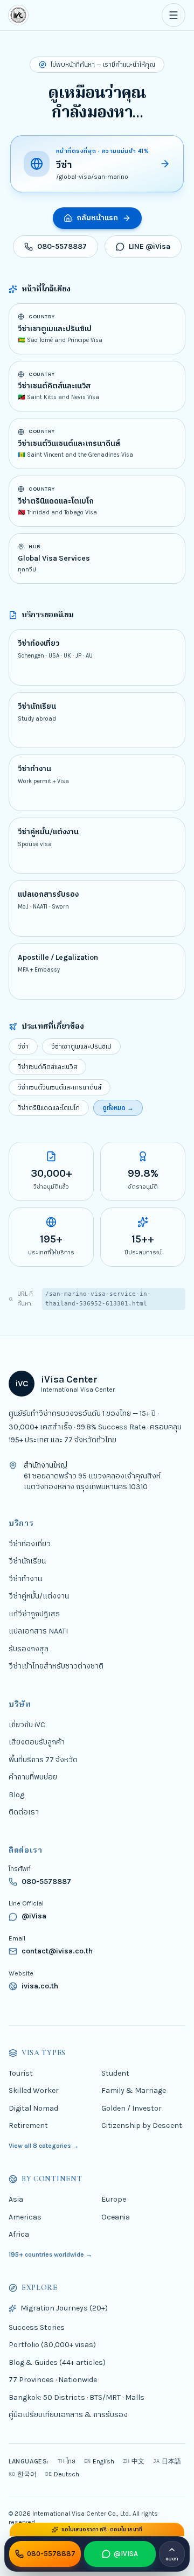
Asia (16, 2199)
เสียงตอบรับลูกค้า (37, 1742)
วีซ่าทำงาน (25, 1579)
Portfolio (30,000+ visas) (52, 2345)
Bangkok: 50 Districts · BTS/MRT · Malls (77, 2397)
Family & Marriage (134, 2090)
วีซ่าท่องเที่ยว (30, 1544)
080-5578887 (62, 246)
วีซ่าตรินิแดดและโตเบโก (49, 1108)
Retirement (28, 2125)
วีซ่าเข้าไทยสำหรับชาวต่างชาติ (56, 1666)
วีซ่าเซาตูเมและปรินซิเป (81, 1046)
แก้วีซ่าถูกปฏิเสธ (34, 1614)
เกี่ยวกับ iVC (27, 1725)
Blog (16, 1795)
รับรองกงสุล (29, 1649)
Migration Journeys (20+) (64, 2308)
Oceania (116, 2217)
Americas (25, 2217)
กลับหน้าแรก (97, 218)
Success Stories (37, 2327)
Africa (19, 2234)
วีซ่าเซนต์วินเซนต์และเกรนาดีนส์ (60, 1087)
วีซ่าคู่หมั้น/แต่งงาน (39, 1596)
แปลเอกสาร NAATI (38, 1631)
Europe (114, 2199)
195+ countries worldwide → (50, 2254)
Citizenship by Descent (142, 2125)
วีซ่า (23, 1046)
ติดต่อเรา (24, 1812)
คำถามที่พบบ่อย (33, 1777)
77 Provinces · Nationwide (53, 2380)
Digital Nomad (33, 2108)
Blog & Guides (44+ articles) (57, 2362)
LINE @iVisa (150, 246)
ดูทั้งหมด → (118, 1108)
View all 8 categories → (44, 2146)
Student (115, 2073)
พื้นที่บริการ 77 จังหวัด (43, 1760)
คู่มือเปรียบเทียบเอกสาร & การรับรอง (68, 2415)
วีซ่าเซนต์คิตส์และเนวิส (47, 1067)
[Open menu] (174, 15)
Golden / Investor (131, 2108)
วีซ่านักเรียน (27, 1561)
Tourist (21, 2073)
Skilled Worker (34, 2090)
